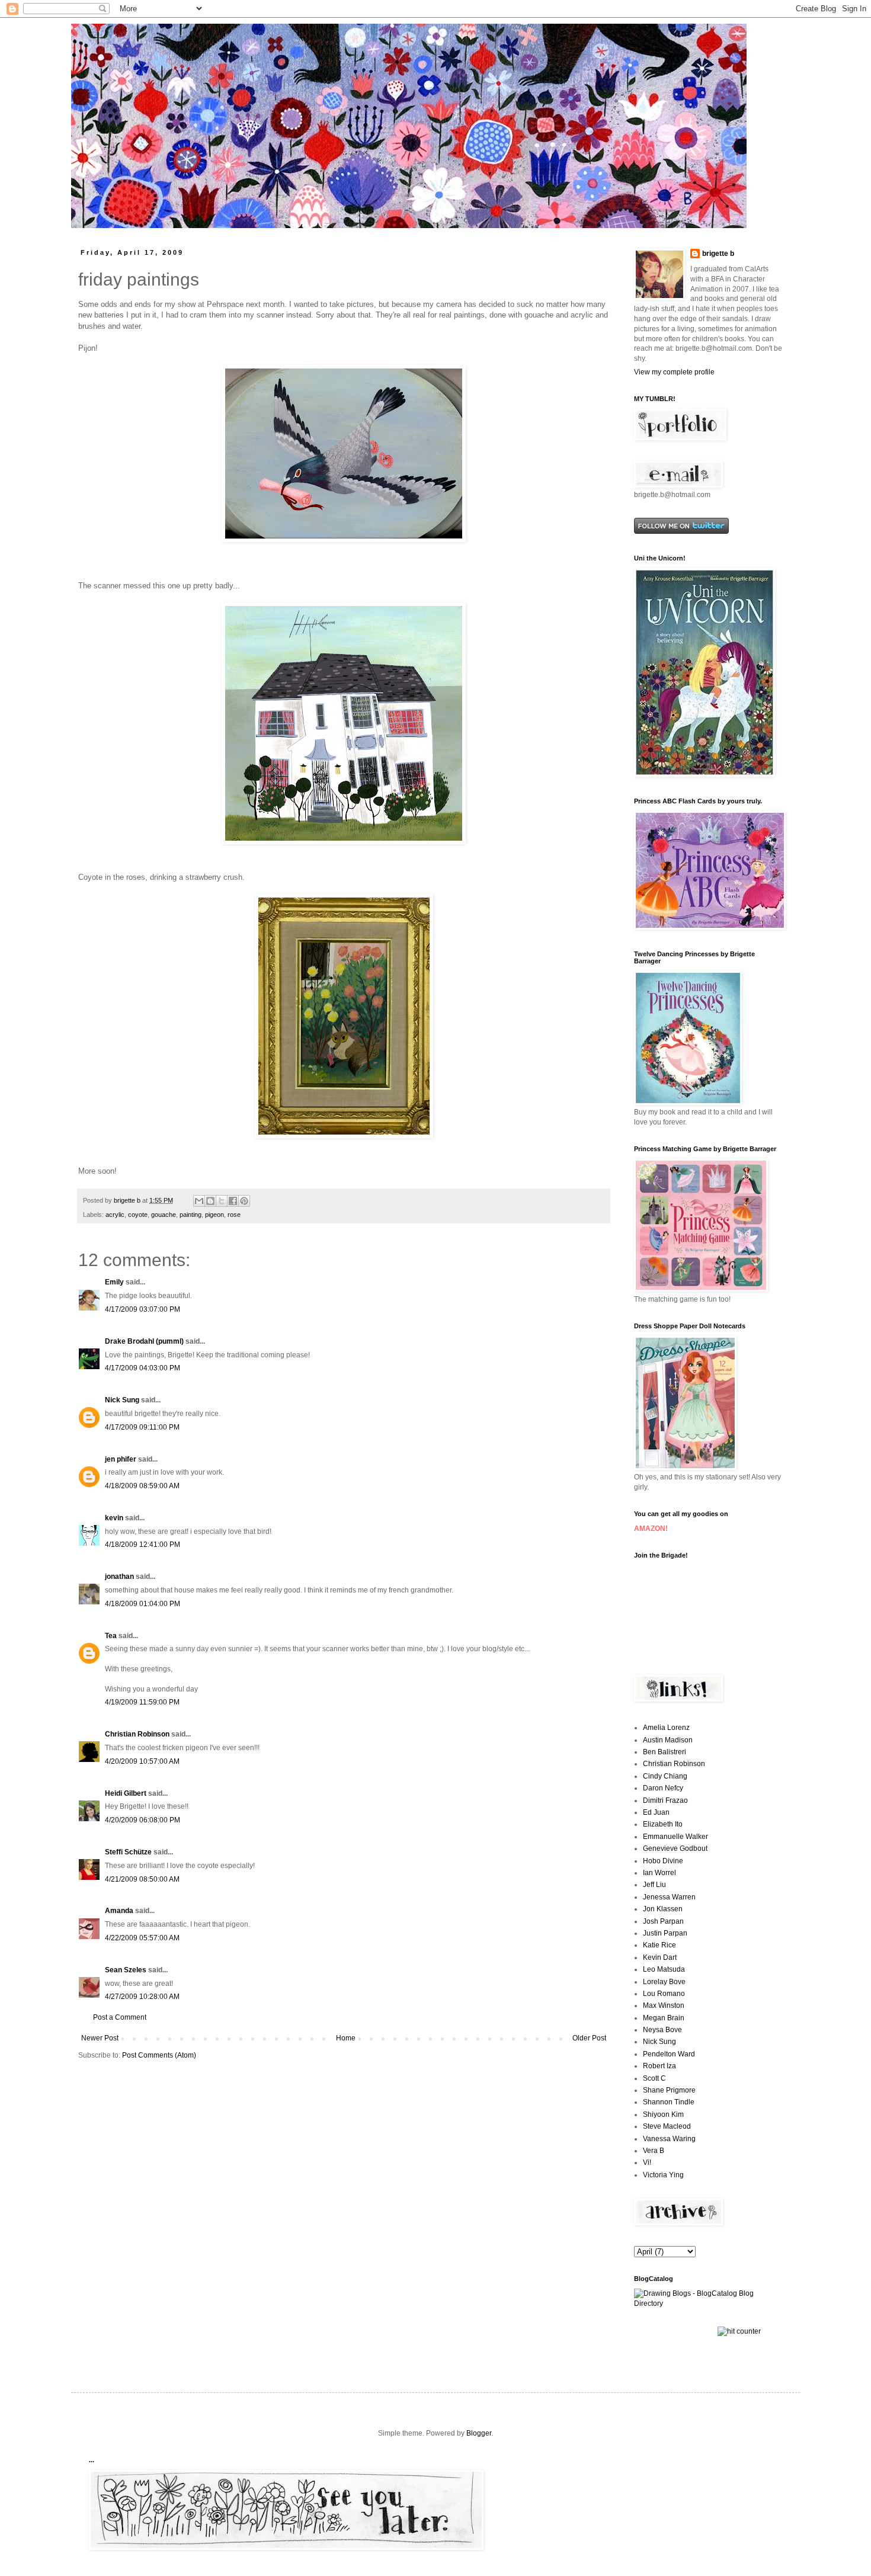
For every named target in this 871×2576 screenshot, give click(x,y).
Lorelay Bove (664, 1982)
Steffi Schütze (128, 1852)
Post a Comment (120, 2017)
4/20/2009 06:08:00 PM (143, 1820)
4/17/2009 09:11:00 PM (142, 1427)
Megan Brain (664, 2018)
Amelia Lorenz (666, 1728)
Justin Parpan (665, 1933)
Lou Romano (664, 1994)
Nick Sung (122, 1400)
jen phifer (121, 1459)
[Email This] (199, 1201)
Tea (111, 1636)
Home (346, 2038)
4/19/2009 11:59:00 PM (142, 1702)
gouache (164, 1215)
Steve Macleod (667, 2126)
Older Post (589, 2038)
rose (234, 1215)
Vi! (647, 2162)
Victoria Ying (663, 2175)
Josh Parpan (663, 1921)
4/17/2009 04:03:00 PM (143, 1368)
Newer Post (100, 2038)
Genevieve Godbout (675, 1848)
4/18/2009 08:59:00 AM (142, 1486)
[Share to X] (222, 1201)
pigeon (214, 1215)
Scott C (654, 2078)
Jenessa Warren (669, 1897)
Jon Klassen (663, 1909)
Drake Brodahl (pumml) (144, 1341)
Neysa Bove (662, 2030)
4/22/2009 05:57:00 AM (142, 1938)
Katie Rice (659, 1945)
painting (190, 1215)
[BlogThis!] (210, 1201)
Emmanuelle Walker (675, 1837)
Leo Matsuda (664, 1969)
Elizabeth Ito (663, 1824)
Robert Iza (659, 2066)
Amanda (119, 1911)
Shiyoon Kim (663, 2114)
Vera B (654, 2151)
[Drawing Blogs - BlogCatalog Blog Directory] (708, 2303)
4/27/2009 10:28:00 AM (142, 1997)
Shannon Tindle (669, 2102)
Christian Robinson (137, 1734)
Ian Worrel (659, 1873)
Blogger (479, 2433)
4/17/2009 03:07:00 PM (143, 1309)
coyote (138, 1215)
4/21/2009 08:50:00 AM (142, 1879)
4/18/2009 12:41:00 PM (143, 1545)
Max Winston (664, 2005)
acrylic (115, 1215)
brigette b (718, 254)
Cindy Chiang (665, 1776)
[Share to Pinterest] (244, 1201)
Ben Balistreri (665, 1752)
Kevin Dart (660, 1957)
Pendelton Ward (669, 2054)
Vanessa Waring (669, 2139)
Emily (114, 1282)
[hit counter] (739, 2331)
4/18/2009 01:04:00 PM (143, 1604)
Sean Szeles (126, 1970)
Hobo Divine (663, 1861)
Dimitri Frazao (665, 1800)
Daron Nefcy (663, 1788)
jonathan (119, 1577)
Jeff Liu (654, 1885)
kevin (114, 1518)
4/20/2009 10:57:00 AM (142, 1761)
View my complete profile (674, 372)
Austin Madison (668, 1740)
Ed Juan (656, 1812)
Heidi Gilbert (126, 1793)
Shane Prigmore (669, 2090)
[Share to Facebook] (233, 1201)
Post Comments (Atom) (159, 2055)
